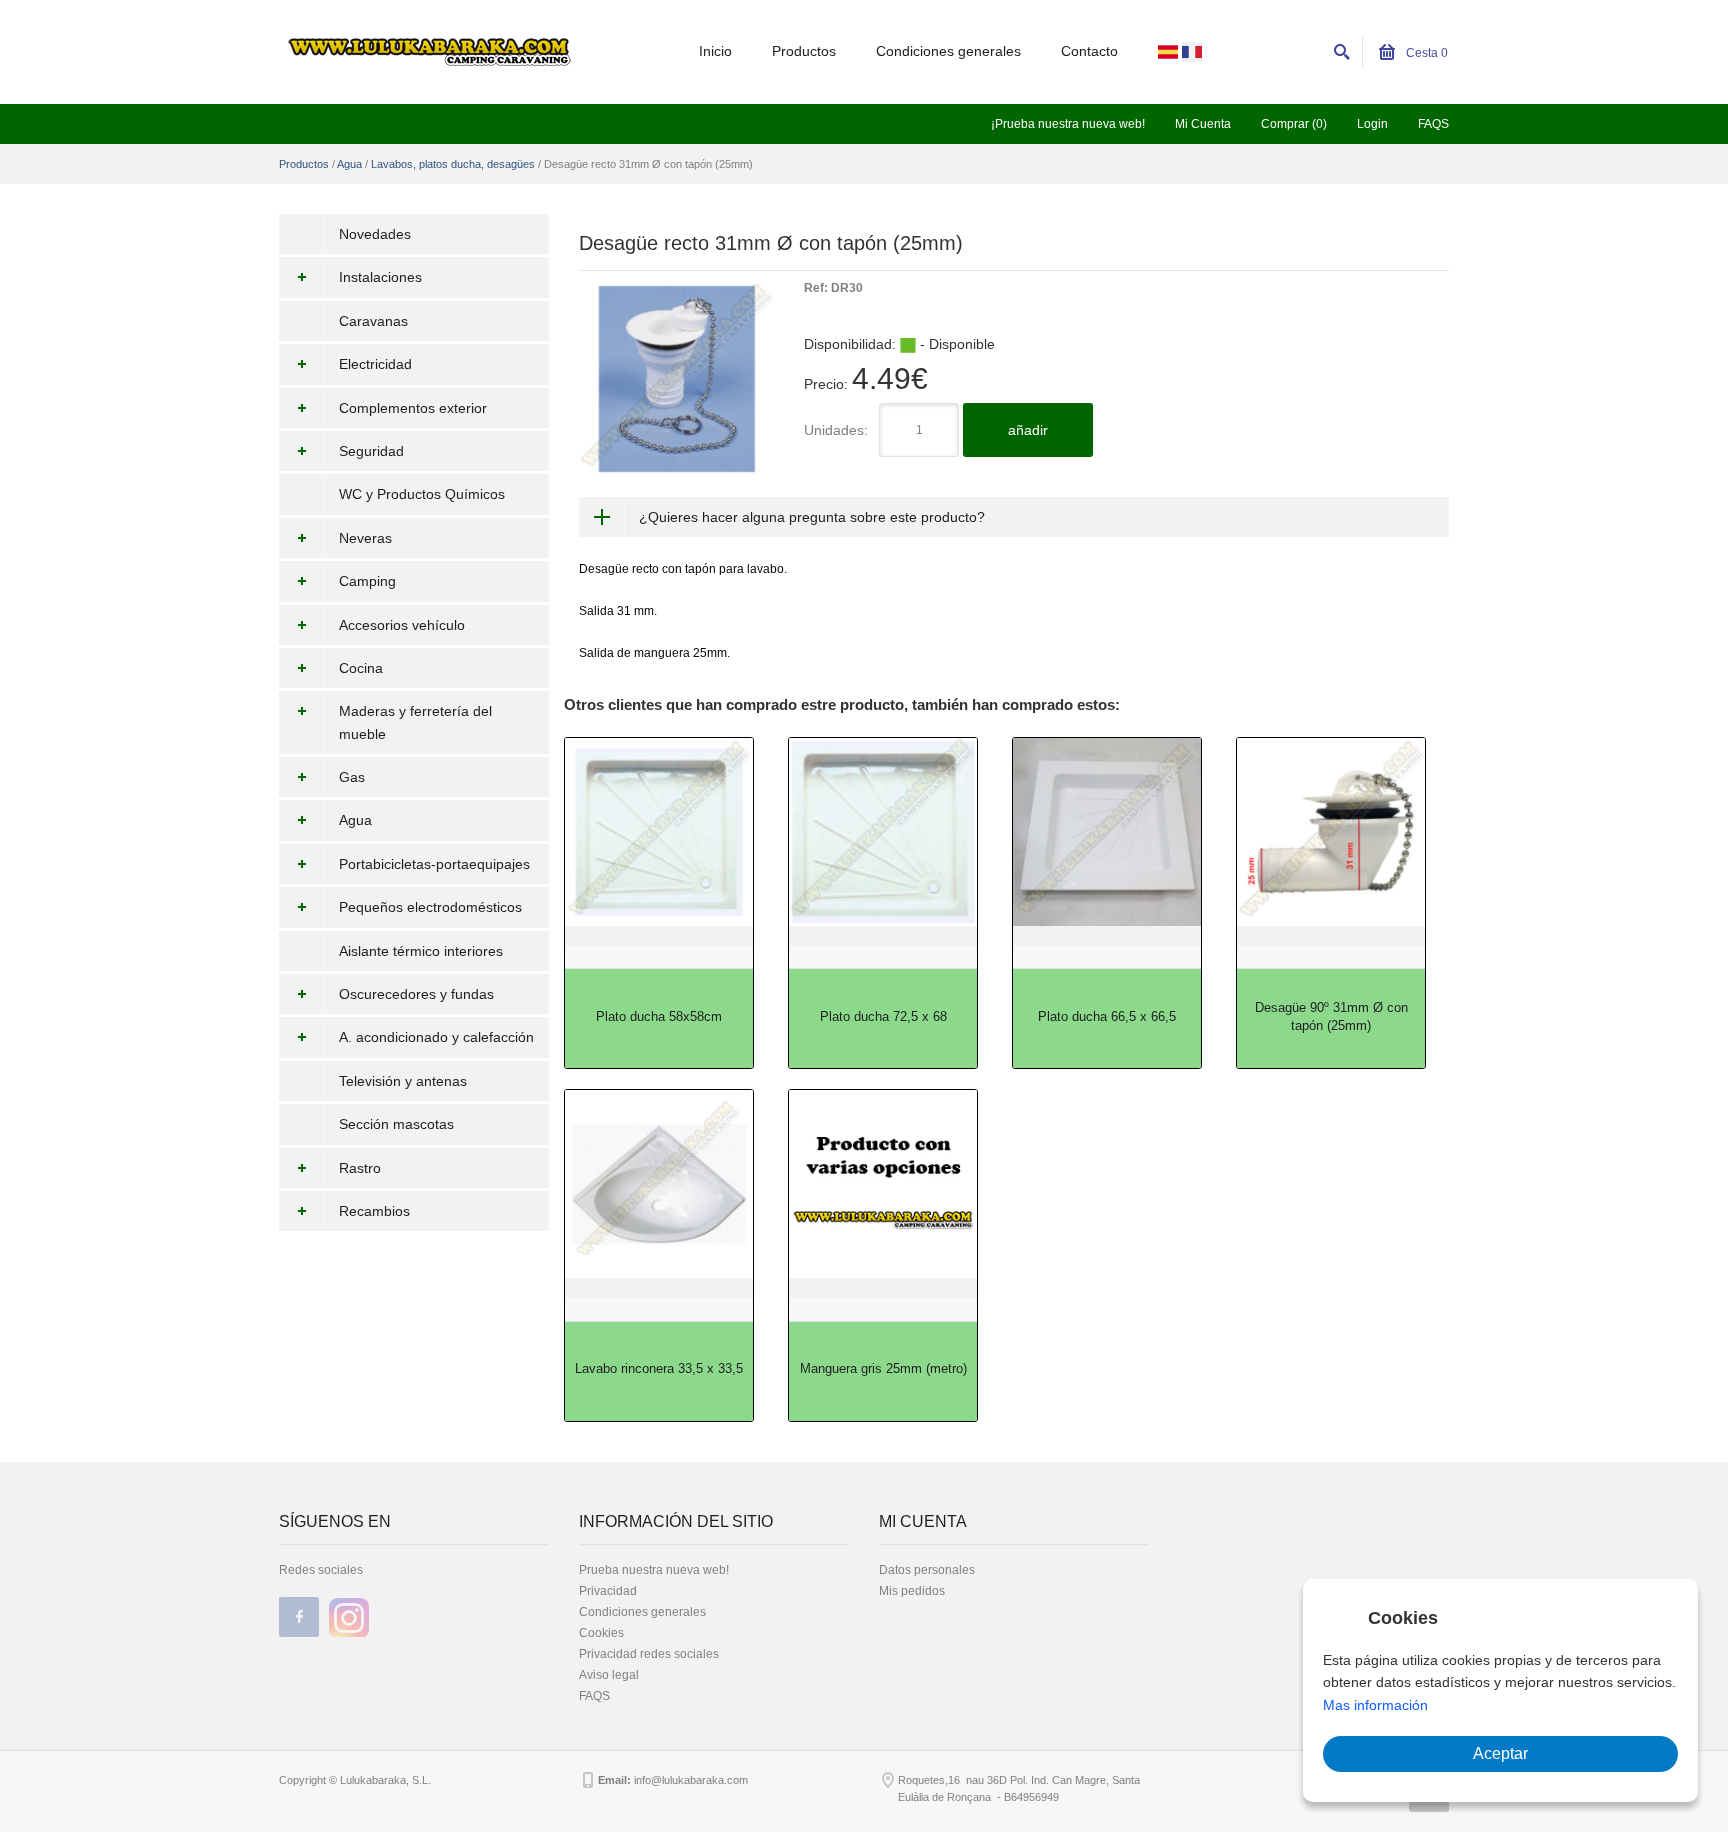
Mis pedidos (912, 1591)
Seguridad (371, 451)
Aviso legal (609, 1675)
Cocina (361, 668)
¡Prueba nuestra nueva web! (1068, 124)
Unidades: (836, 430)
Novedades (375, 234)
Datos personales (927, 1570)
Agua (349, 164)
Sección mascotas (396, 1124)
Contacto (1089, 51)
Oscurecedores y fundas (416, 994)
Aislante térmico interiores (421, 951)
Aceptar (1500, 1753)
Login (1372, 124)
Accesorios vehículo (402, 625)
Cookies (601, 1633)
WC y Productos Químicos (422, 494)
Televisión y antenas (403, 1081)
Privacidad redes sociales (649, 1654)
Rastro (360, 1168)
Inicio (715, 51)
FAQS (1433, 124)
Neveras (365, 538)
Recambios (374, 1211)
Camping (367, 581)
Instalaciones (380, 277)
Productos (804, 51)
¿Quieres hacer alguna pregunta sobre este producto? (812, 517)
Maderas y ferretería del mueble (415, 722)
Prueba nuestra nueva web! (654, 1570)
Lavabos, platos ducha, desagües (453, 164)
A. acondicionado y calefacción (436, 1037)
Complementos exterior (413, 408)
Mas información (1375, 1705)
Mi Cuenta (1203, 124)
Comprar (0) (1294, 124)
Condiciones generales (948, 51)
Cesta (1425, 53)
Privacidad (608, 1591)
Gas (352, 777)
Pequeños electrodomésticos (430, 907)
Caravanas (373, 321)
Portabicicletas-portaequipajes (434, 864)
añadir (1028, 430)
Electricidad (375, 364)
